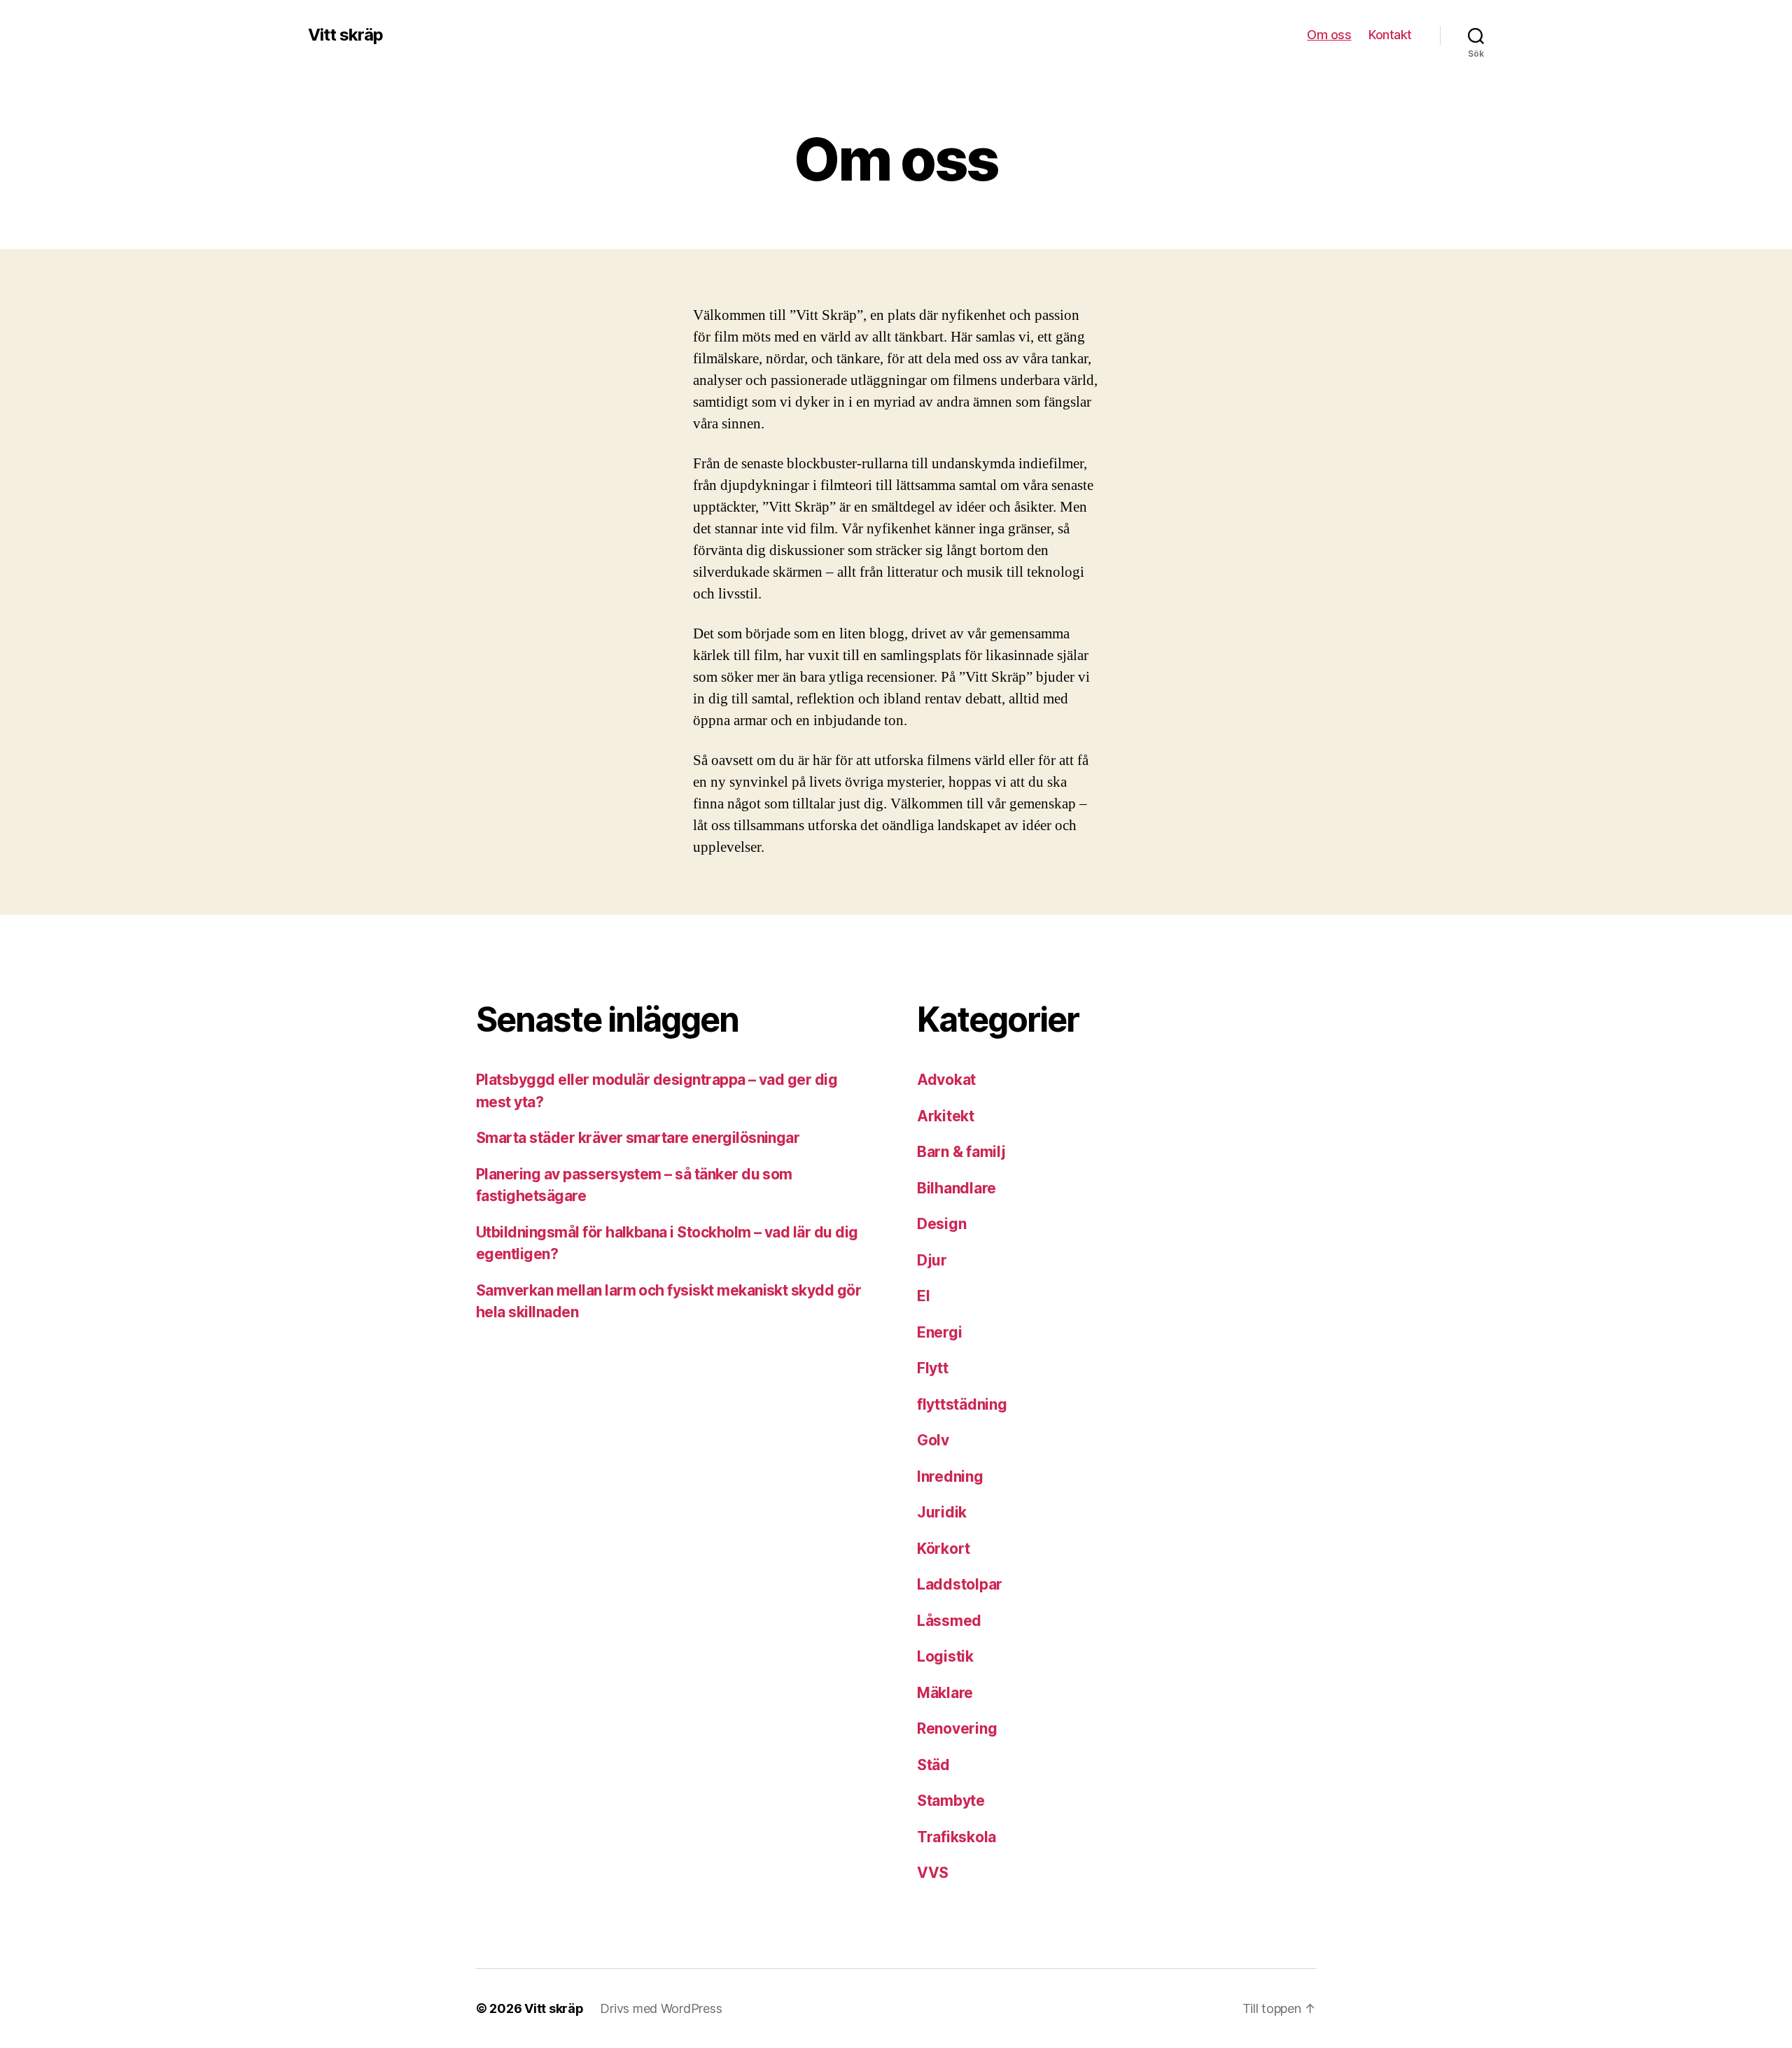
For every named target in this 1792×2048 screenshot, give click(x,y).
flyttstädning (962, 1404)
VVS (933, 1873)
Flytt (933, 1368)
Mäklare (945, 1693)
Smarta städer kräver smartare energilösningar (638, 1138)
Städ (933, 1765)
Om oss (1329, 35)
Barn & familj (961, 1152)
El (923, 1296)
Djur (932, 1260)
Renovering (957, 1728)
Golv (933, 1440)
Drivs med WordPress (661, 2008)
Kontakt (1390, 35)
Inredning (950, 1477)
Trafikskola (957, 1837)
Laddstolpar (960, 1584)
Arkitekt (946, 1116)
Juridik (942, 1512)
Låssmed (949, 1621)
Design (941, 1224)
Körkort (944, 1549)
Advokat (946, 1080)
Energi (939, 1332)
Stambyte (951, 1801)
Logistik (945, 1656)
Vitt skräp (345, 35)
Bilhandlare (957, 1188)
